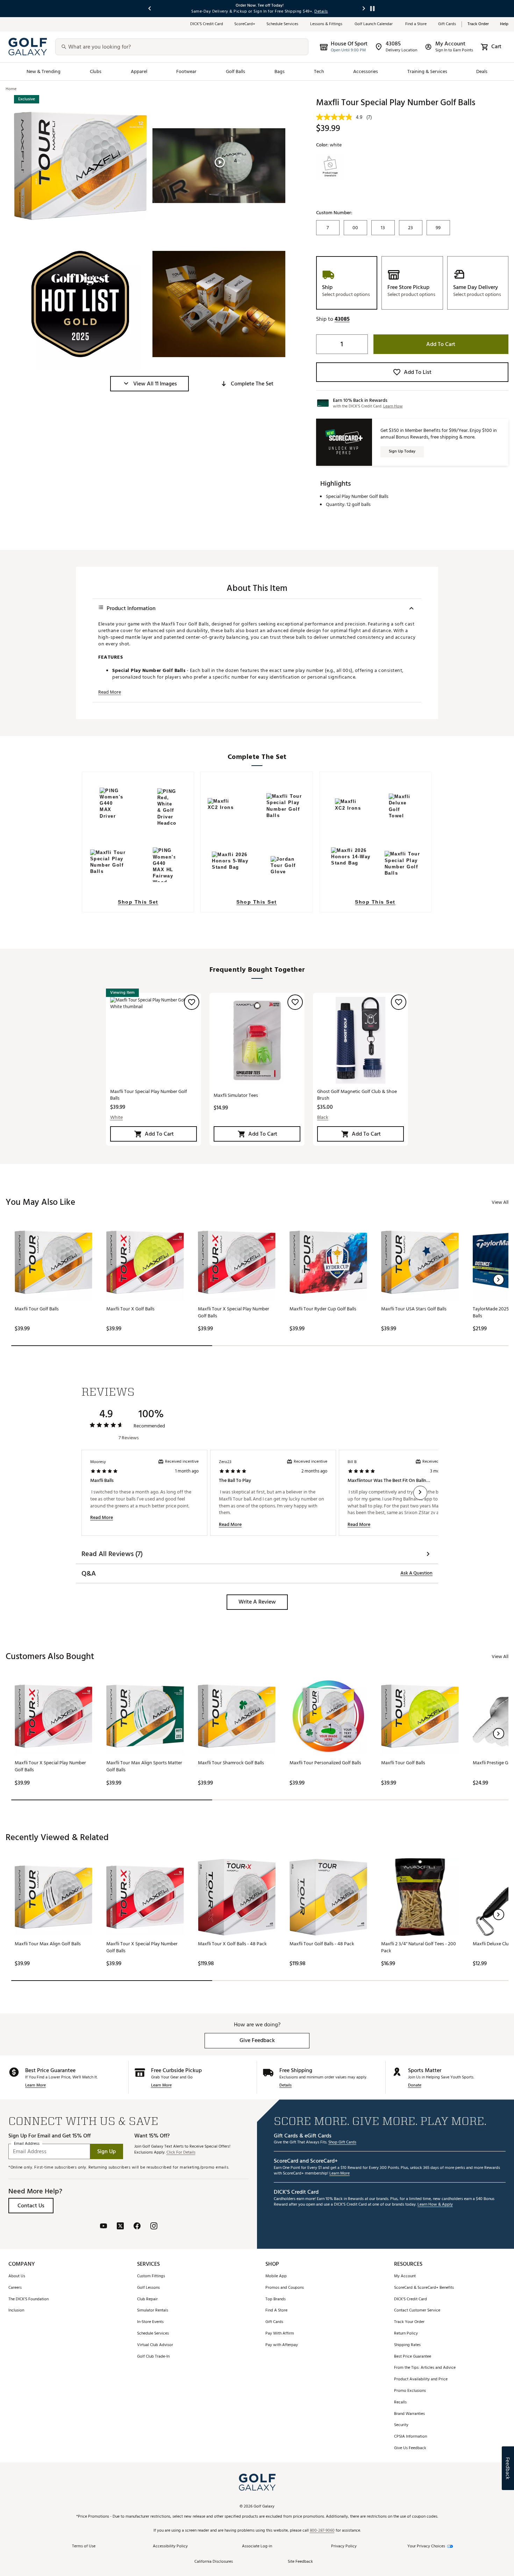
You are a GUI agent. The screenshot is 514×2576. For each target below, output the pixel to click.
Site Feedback (300, 2562)
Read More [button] (110, 692)
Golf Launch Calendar (374, 24)
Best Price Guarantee (413, 2357)
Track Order (478, 24)
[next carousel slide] (364, 9)
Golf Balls (236, 71)
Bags (280, 71)
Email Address (27, 2144)
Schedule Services (283, 24)
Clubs (96, 71)
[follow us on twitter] (120, 2227)
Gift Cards (447, 24)
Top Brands (276, 2299)
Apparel (139, 71)
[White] (330, 167)
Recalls (400, 2403)
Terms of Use (84, 2546)
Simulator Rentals (153, 2311)
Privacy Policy (344, 2546)
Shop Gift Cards (342, 2143)
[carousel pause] (372, 9)
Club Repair (147, 2299)
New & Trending (44, 71)
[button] (149, 384)
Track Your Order (409, 2322)
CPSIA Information (411, 2437)
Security (401, 2425)
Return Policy (406, 2334)
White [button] (116, 1117)
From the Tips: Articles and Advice (425, 2368)
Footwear (186, 71)
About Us (17, 2276)
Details (285, 2086)
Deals (482, 71)
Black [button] (323, 1117)
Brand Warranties (409, 2414)
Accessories (366, 71)
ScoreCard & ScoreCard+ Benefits (424, 2288)
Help (504, 24)
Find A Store (276, 2311)
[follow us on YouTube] (103, 2227)
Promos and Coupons (285, 2288)
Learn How (393, 406)
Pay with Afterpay (282, 2345)
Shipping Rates (407, 2345)
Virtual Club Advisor (155, 2345)
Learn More (35, 2086)
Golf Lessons (148, 2288)
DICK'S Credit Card (411, 2299)
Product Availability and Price (421, 2379)
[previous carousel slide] (150, 9)
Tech (319, 71)
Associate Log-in (257, 2546)
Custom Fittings (151, 2276)
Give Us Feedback (410, 2448)
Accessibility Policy (170, 2546)
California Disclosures (214, 2562)
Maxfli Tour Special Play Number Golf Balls (149, 1095)
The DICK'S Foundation (28, 2299)
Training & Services (427, 71)
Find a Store (416, 24)
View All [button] (500, 1202)
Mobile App (276, 2276)
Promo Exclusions (410, 2391)
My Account (405, 2276)
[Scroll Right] (420, 1493)
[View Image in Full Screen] (80, 166)
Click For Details (181, 2153)
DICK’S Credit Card (207, 24)
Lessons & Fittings (327, 24)
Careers (15, 2288)
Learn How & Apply (435, 2205)
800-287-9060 (322, 2531)
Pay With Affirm (280, 2334)
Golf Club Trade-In (153, 2357)
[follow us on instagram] (154, 2227)
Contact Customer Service (417, 2311)
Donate (415, 2086)
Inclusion (16, 2311)
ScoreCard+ (245, 24)
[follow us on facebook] (137, 2227)
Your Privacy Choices (426, 2546)
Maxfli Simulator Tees (236, 1095)
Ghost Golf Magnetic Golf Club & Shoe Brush (357, 1095)
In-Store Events (150, 2322)
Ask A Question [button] (416, 1573)
